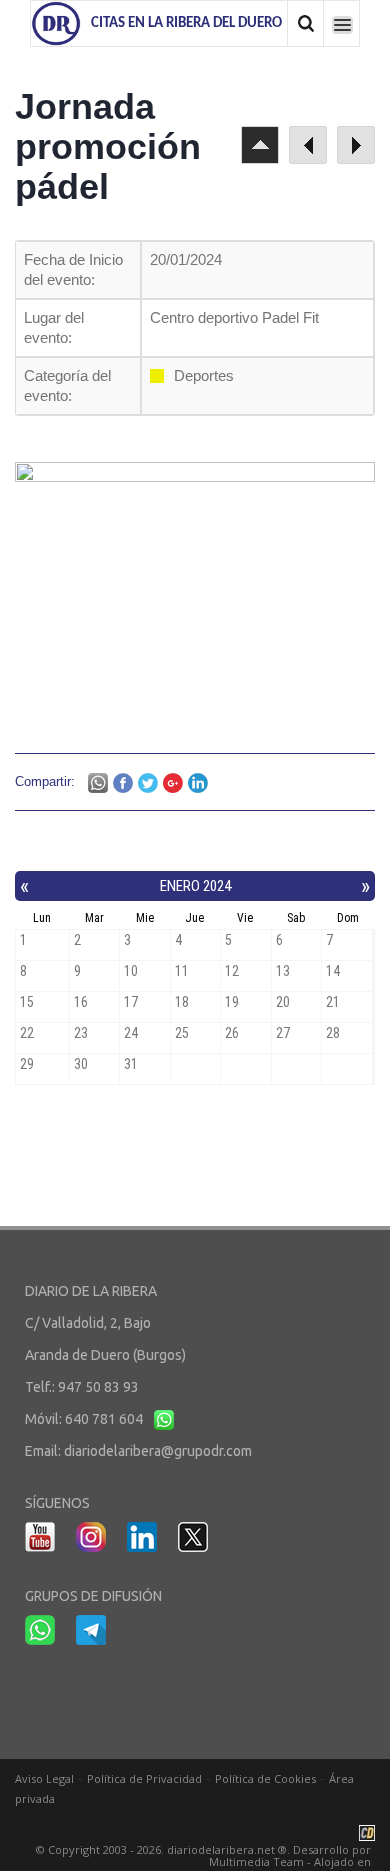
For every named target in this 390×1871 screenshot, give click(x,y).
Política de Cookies (265, 1778)
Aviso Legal (44, 1778)
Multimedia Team (256, 1861)
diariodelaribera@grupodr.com (158, 1451)
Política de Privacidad (144, 1778)
